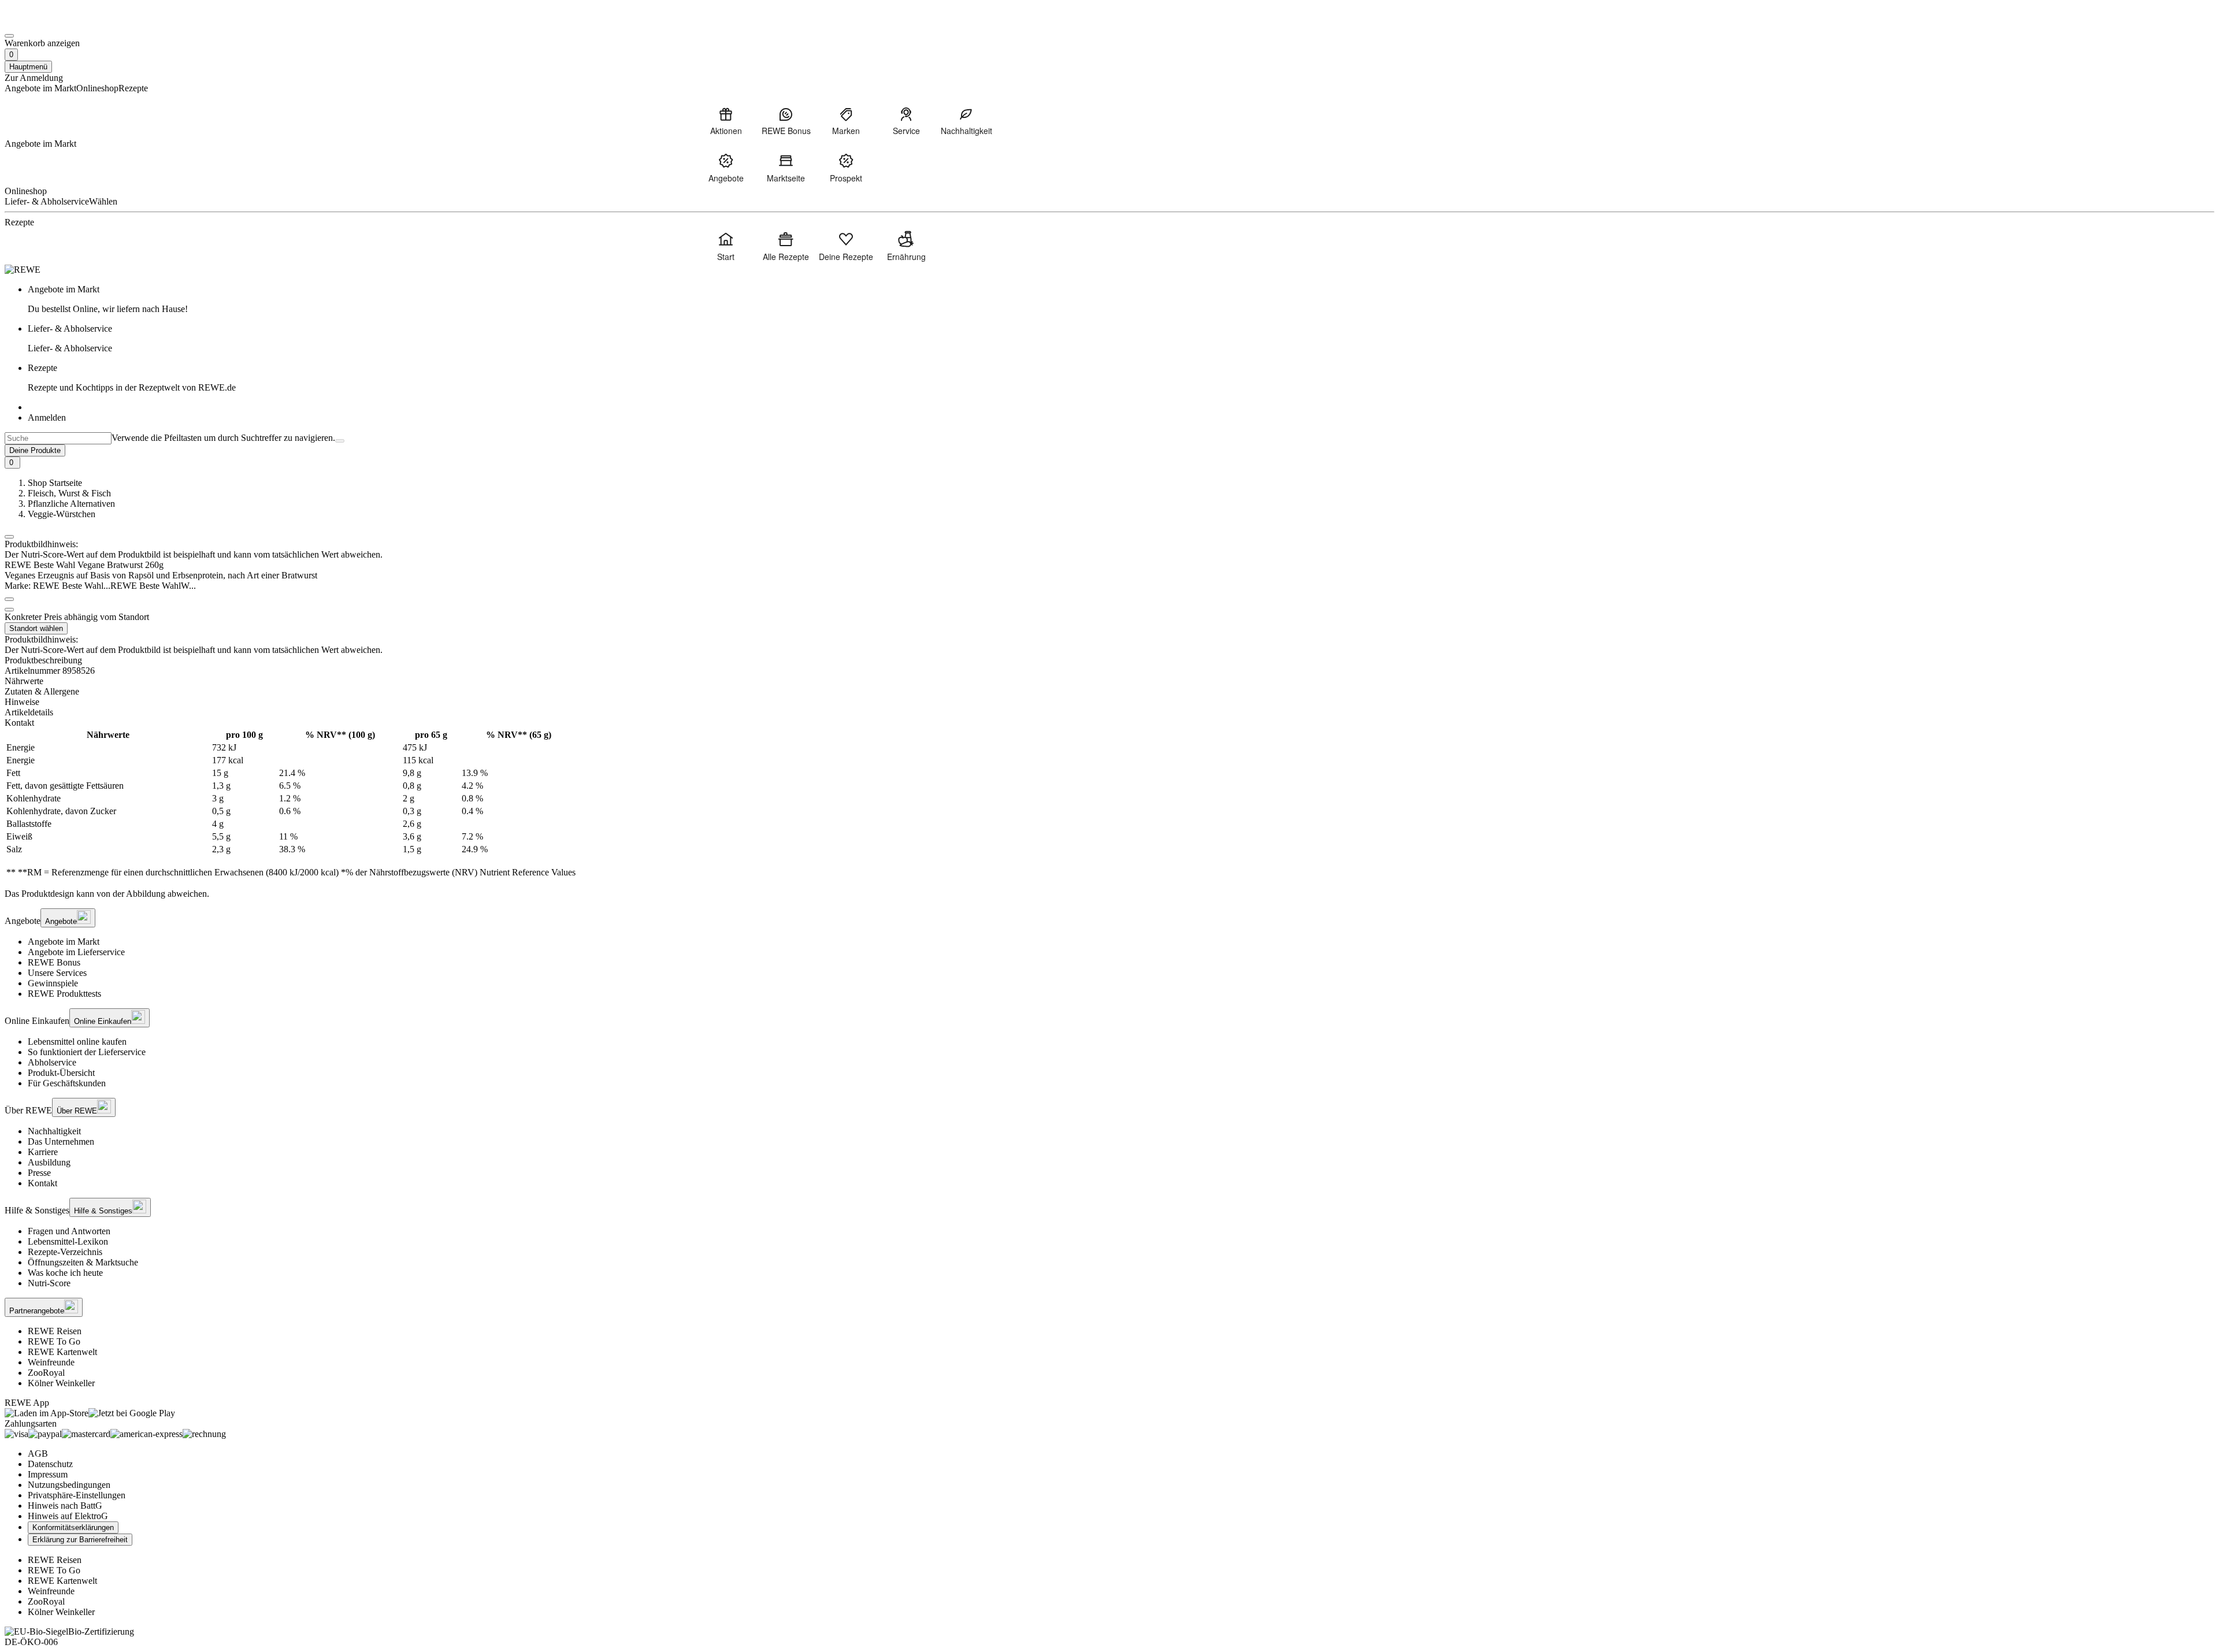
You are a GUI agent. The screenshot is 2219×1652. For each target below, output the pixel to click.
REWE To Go (54, 1341)
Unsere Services (57, 973)
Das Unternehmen (61, 1141)
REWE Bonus (54, 962)
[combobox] (58, 438)
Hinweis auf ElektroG (68, 1516)
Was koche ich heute (65, 1273)
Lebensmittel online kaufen (77, 1042)
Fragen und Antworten (69, 1231)
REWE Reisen (55, 1331)
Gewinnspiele (53, 983)
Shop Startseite (55, 483)
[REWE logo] (23, 270)
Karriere (43, 1152)
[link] (1121, 299)
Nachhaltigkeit (54, 1131)
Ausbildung (49, 1162)
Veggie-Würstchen (62, 514)
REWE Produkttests (64, 994)
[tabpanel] (1109, 804)
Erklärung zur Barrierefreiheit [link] (80, 1540)
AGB (38, 1454)
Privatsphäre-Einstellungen (77, 1495)
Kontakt (42, 1183)
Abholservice (52, 1062)
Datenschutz (50, 1464)
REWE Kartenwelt (62, 1352)
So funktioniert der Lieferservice (87, 1052)
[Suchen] (340, 441)
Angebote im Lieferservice (76, 952)
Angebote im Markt (64, 942)
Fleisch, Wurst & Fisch (69, 493)
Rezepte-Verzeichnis (65, 1252)
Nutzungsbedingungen (69, 1485)
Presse (39, 1173)
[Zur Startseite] (44, 22)
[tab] (1109, 681)
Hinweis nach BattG (65, 1506)
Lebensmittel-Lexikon (68, 1241)
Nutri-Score (49, 1283)
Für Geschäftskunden (67, 1083)
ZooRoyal (46, 1373)
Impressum (48, 1474)
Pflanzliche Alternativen (71, 504)
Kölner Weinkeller (61, 1383)
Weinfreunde (51, 1362)
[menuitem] (726, 121)
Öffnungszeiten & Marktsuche (83, 1262)
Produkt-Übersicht (61, 1073)
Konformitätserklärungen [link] (73, 1527)
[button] (9, 537)
